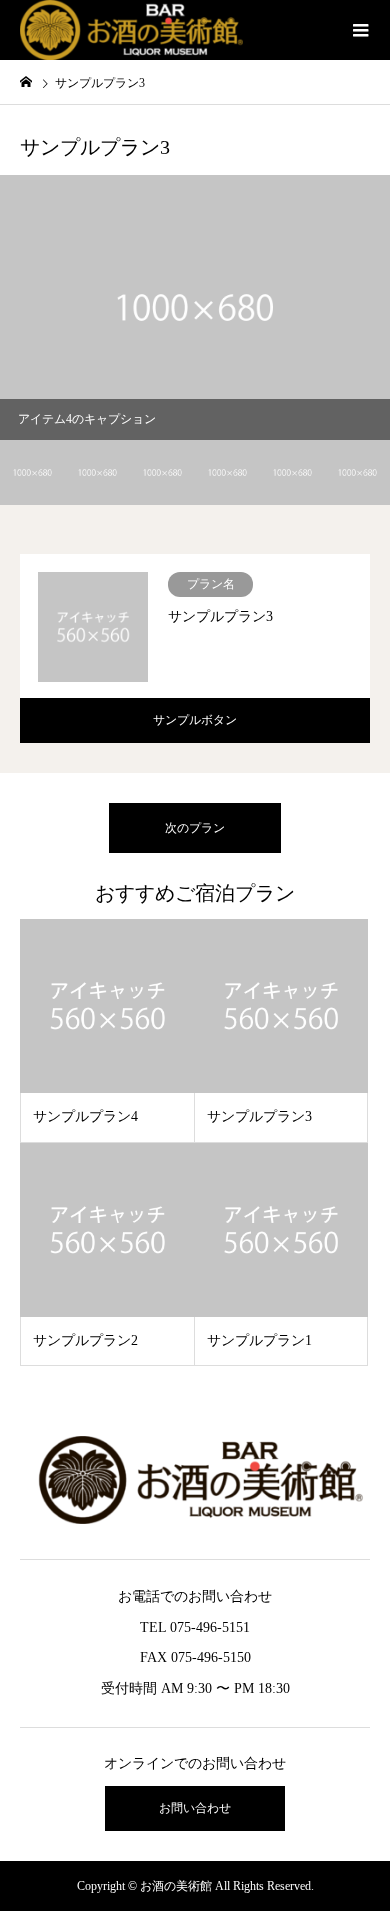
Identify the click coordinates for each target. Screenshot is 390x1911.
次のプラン (195, 828)
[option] (195, 307)
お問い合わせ (195, 1808)
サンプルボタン (195, 720)
